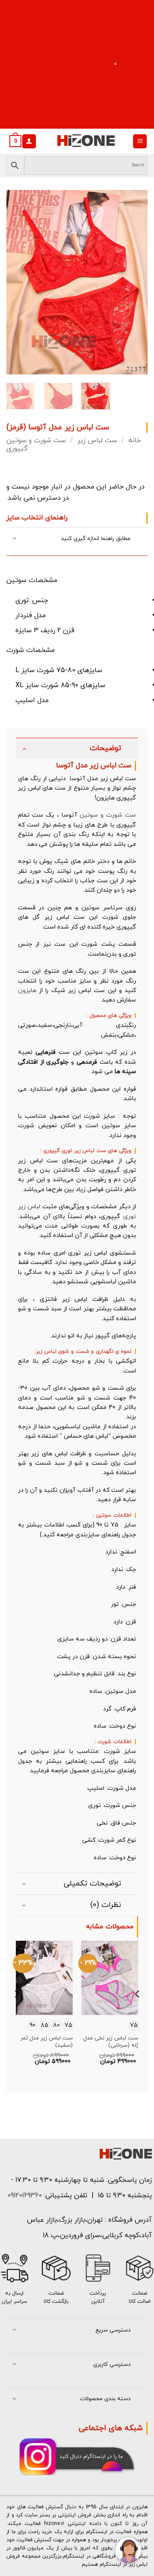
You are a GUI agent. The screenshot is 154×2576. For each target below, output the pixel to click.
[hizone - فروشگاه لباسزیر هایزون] (86, 141)
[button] (140, 141)
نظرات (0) (106, 1905)
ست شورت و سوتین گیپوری (36, 445)
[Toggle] (15, 539)
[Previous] (20, 282)
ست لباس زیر (97, 440)
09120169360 (24, 2196)
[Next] (134, 282)
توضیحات (105, 748)
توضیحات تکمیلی (92, 1884)
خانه (135, 440)
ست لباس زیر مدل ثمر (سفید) (47, 2042)
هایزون (27, 991)
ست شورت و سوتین (108, 815)
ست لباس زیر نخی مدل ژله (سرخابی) (111, 2042)
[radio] (68, 2026)
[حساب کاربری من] (29, 141)
